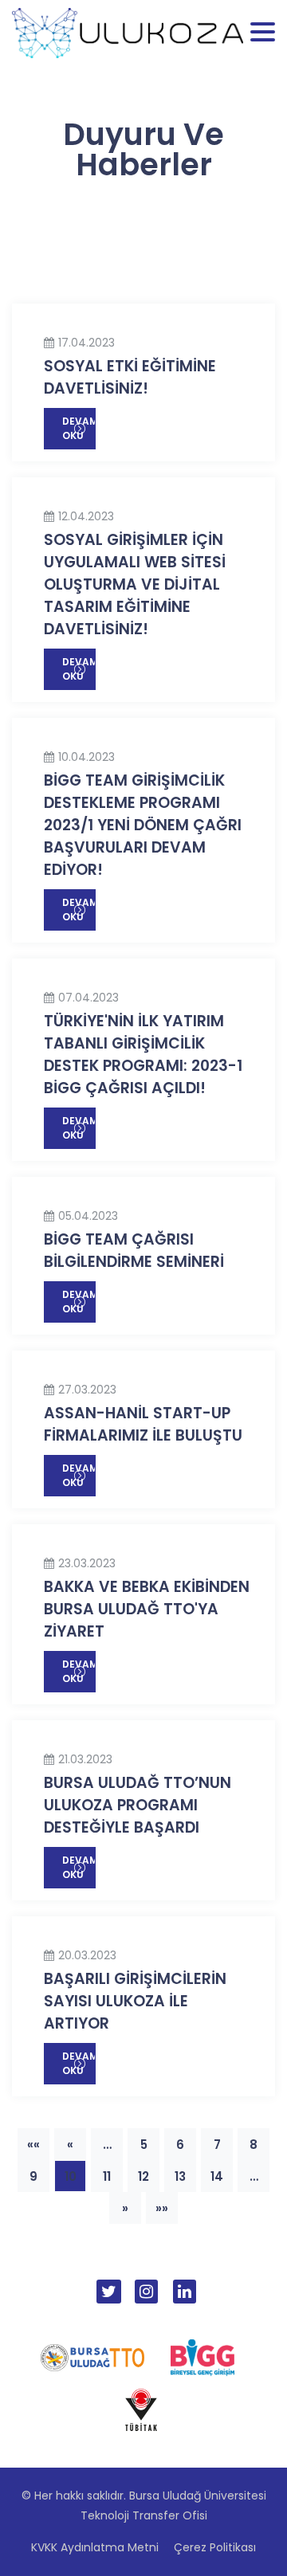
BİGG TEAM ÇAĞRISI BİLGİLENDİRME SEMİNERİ (134, 1251)
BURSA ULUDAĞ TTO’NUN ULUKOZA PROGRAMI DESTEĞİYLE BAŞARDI (138, 1805)
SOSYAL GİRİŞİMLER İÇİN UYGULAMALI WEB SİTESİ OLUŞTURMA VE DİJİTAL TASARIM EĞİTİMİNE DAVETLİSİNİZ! (135, 584)
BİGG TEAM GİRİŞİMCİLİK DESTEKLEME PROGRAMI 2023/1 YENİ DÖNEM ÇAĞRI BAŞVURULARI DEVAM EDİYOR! (143, 825)
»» (162, 2208)
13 (180, 2176)
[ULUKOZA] (128, 32)
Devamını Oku (79, 428)
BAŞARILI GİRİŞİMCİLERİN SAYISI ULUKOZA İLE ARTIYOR (135, 2001)
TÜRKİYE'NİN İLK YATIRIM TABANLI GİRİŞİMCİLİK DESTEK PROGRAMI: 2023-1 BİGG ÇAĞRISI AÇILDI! (143, 1055)
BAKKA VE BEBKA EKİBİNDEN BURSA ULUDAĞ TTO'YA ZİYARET (147, 1609)
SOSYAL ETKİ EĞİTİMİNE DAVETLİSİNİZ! (130, 377)
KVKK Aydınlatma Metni (95, 2547)
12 (143, 2176)
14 (217, 2176)
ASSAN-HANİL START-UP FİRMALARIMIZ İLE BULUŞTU (143, 1424)
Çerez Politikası (215, 2547)
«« (33, 2145)
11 (107, 2176)
